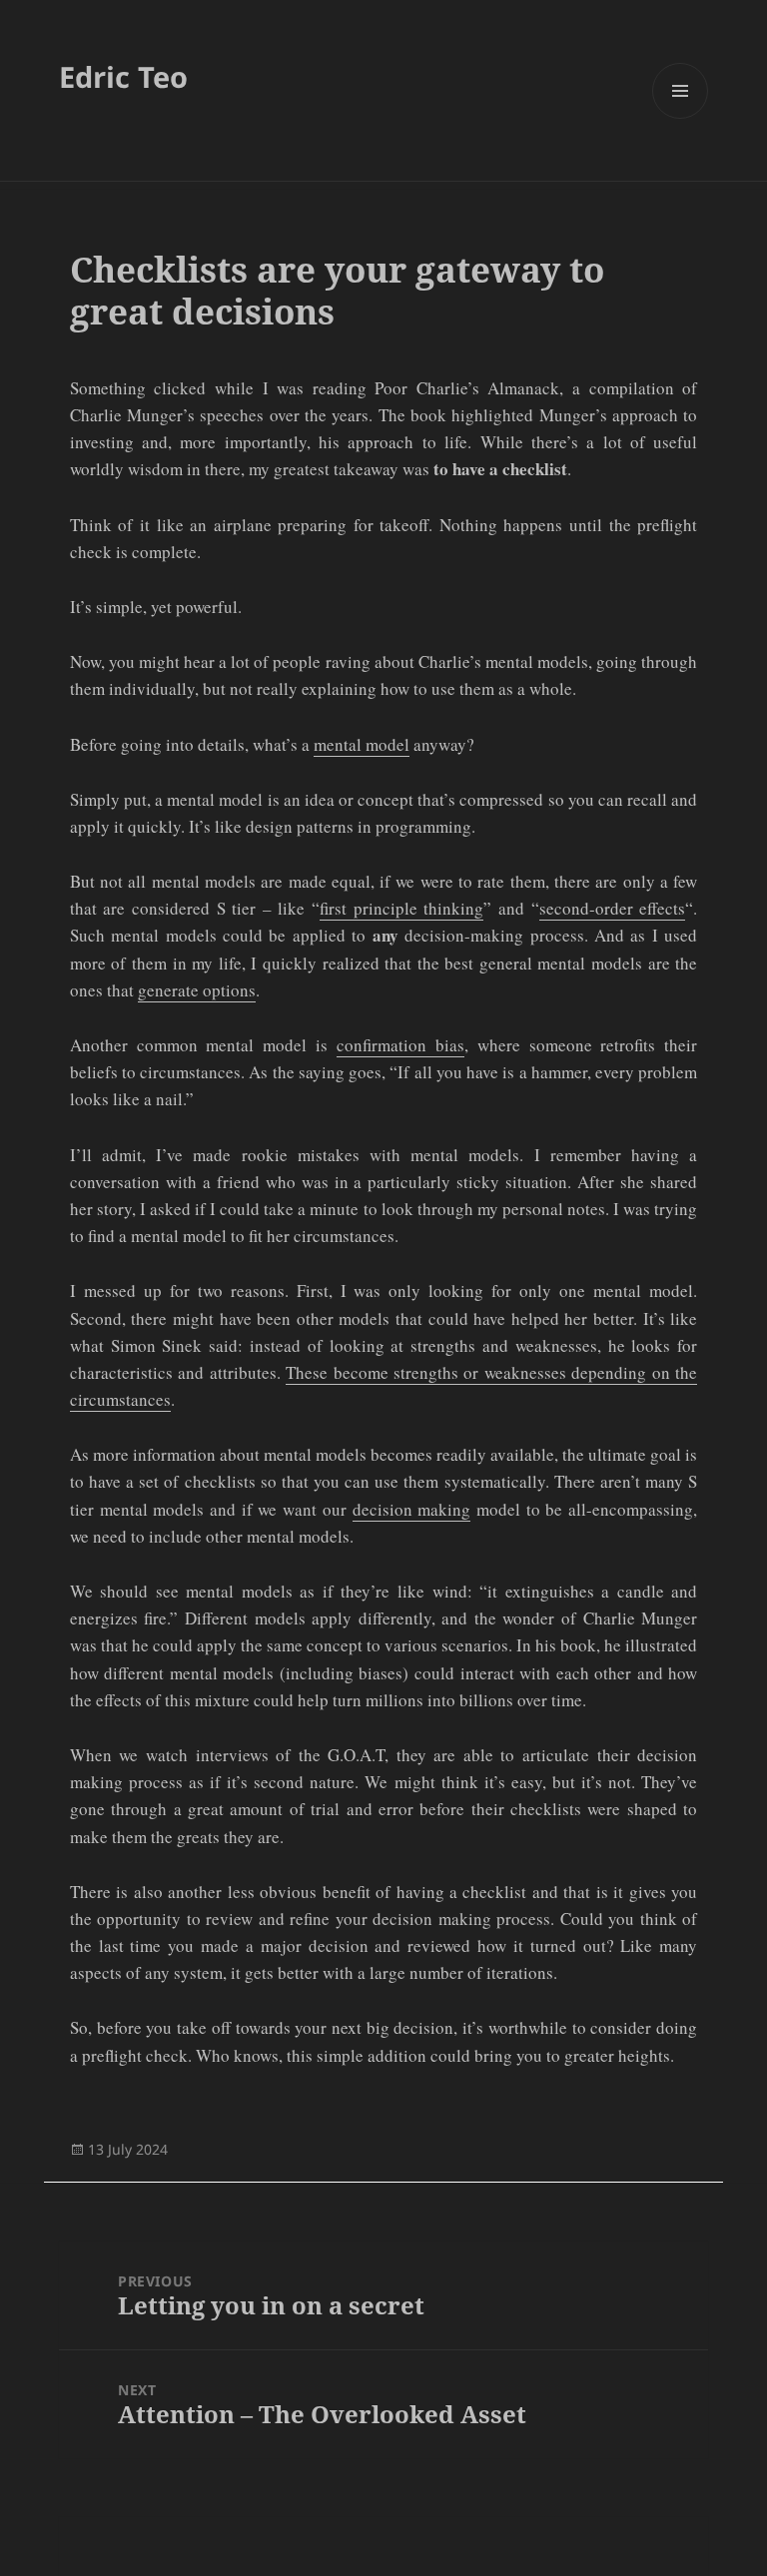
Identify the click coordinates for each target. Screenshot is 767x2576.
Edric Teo (123, 76)
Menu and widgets (681, 118)
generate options (197, 990)
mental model (362, 744)
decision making (412, 1509)
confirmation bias (400, 1045)
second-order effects (613, 908)
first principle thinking (401, 908)
